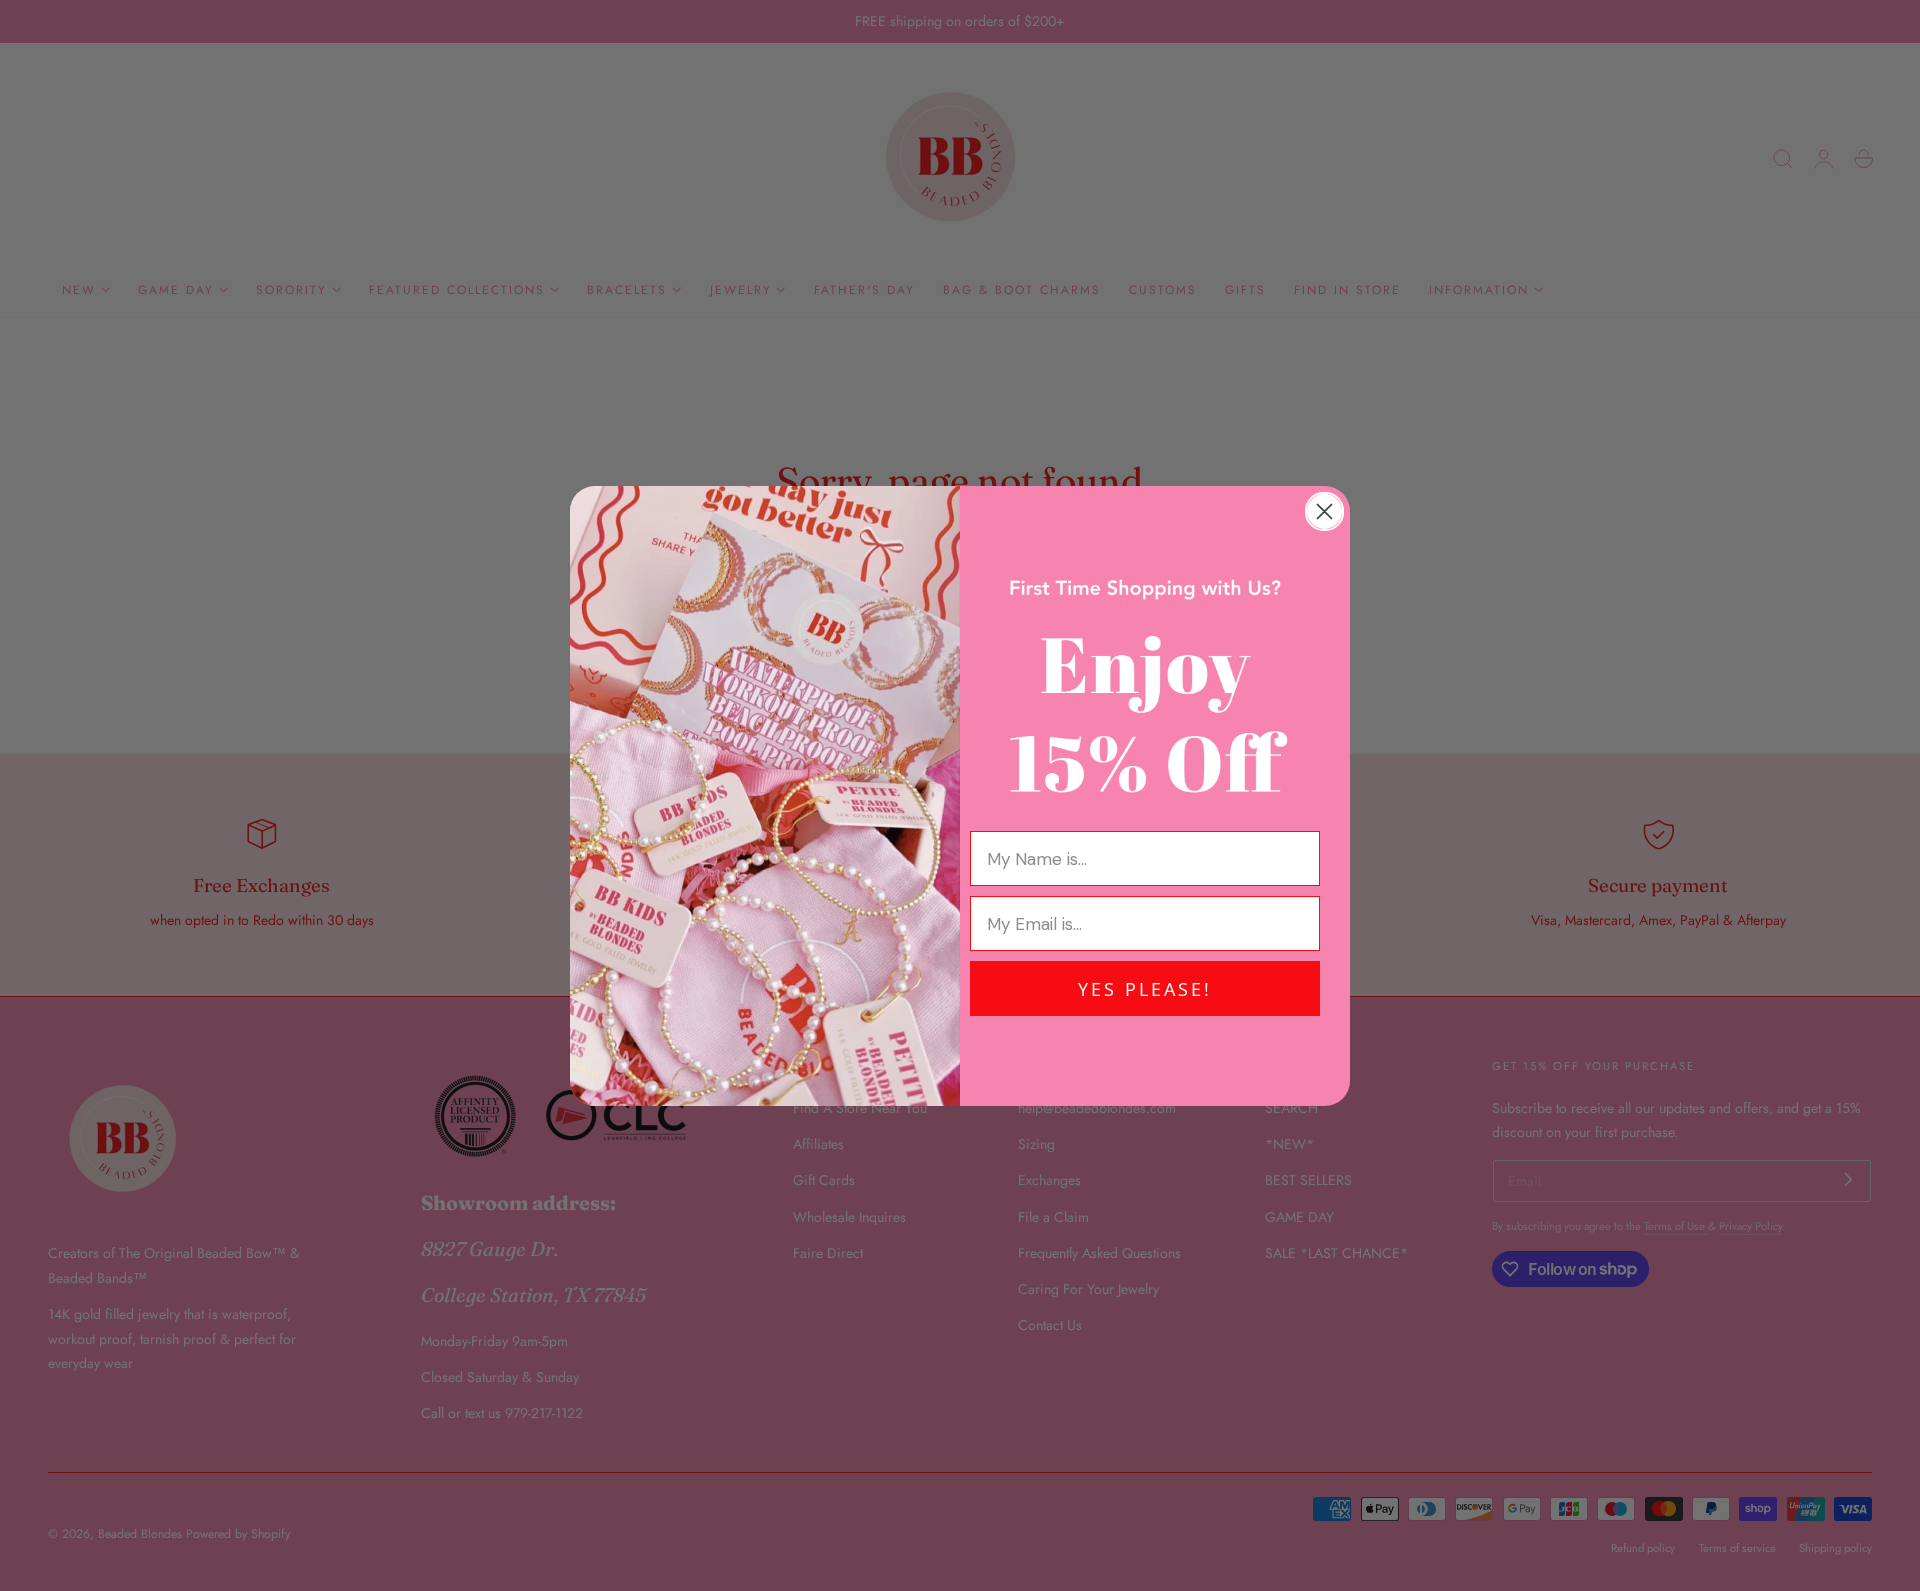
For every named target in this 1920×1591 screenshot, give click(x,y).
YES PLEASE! (1145, 989)
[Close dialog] (1324, 511)
